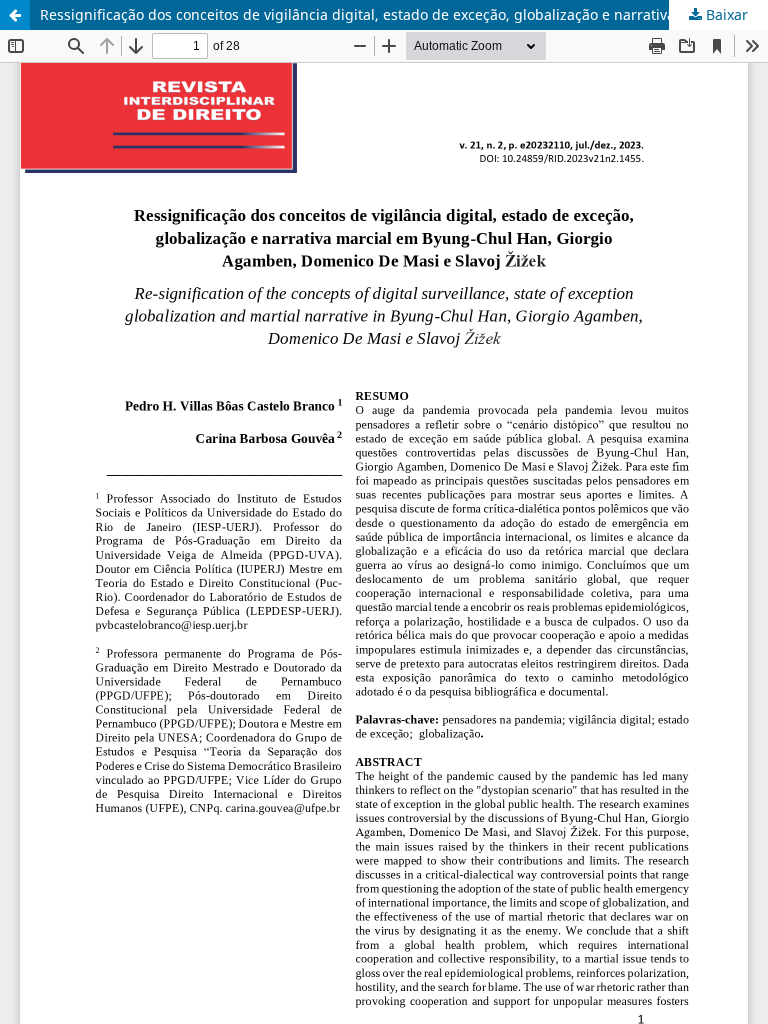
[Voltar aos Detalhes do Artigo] (15, 15)
